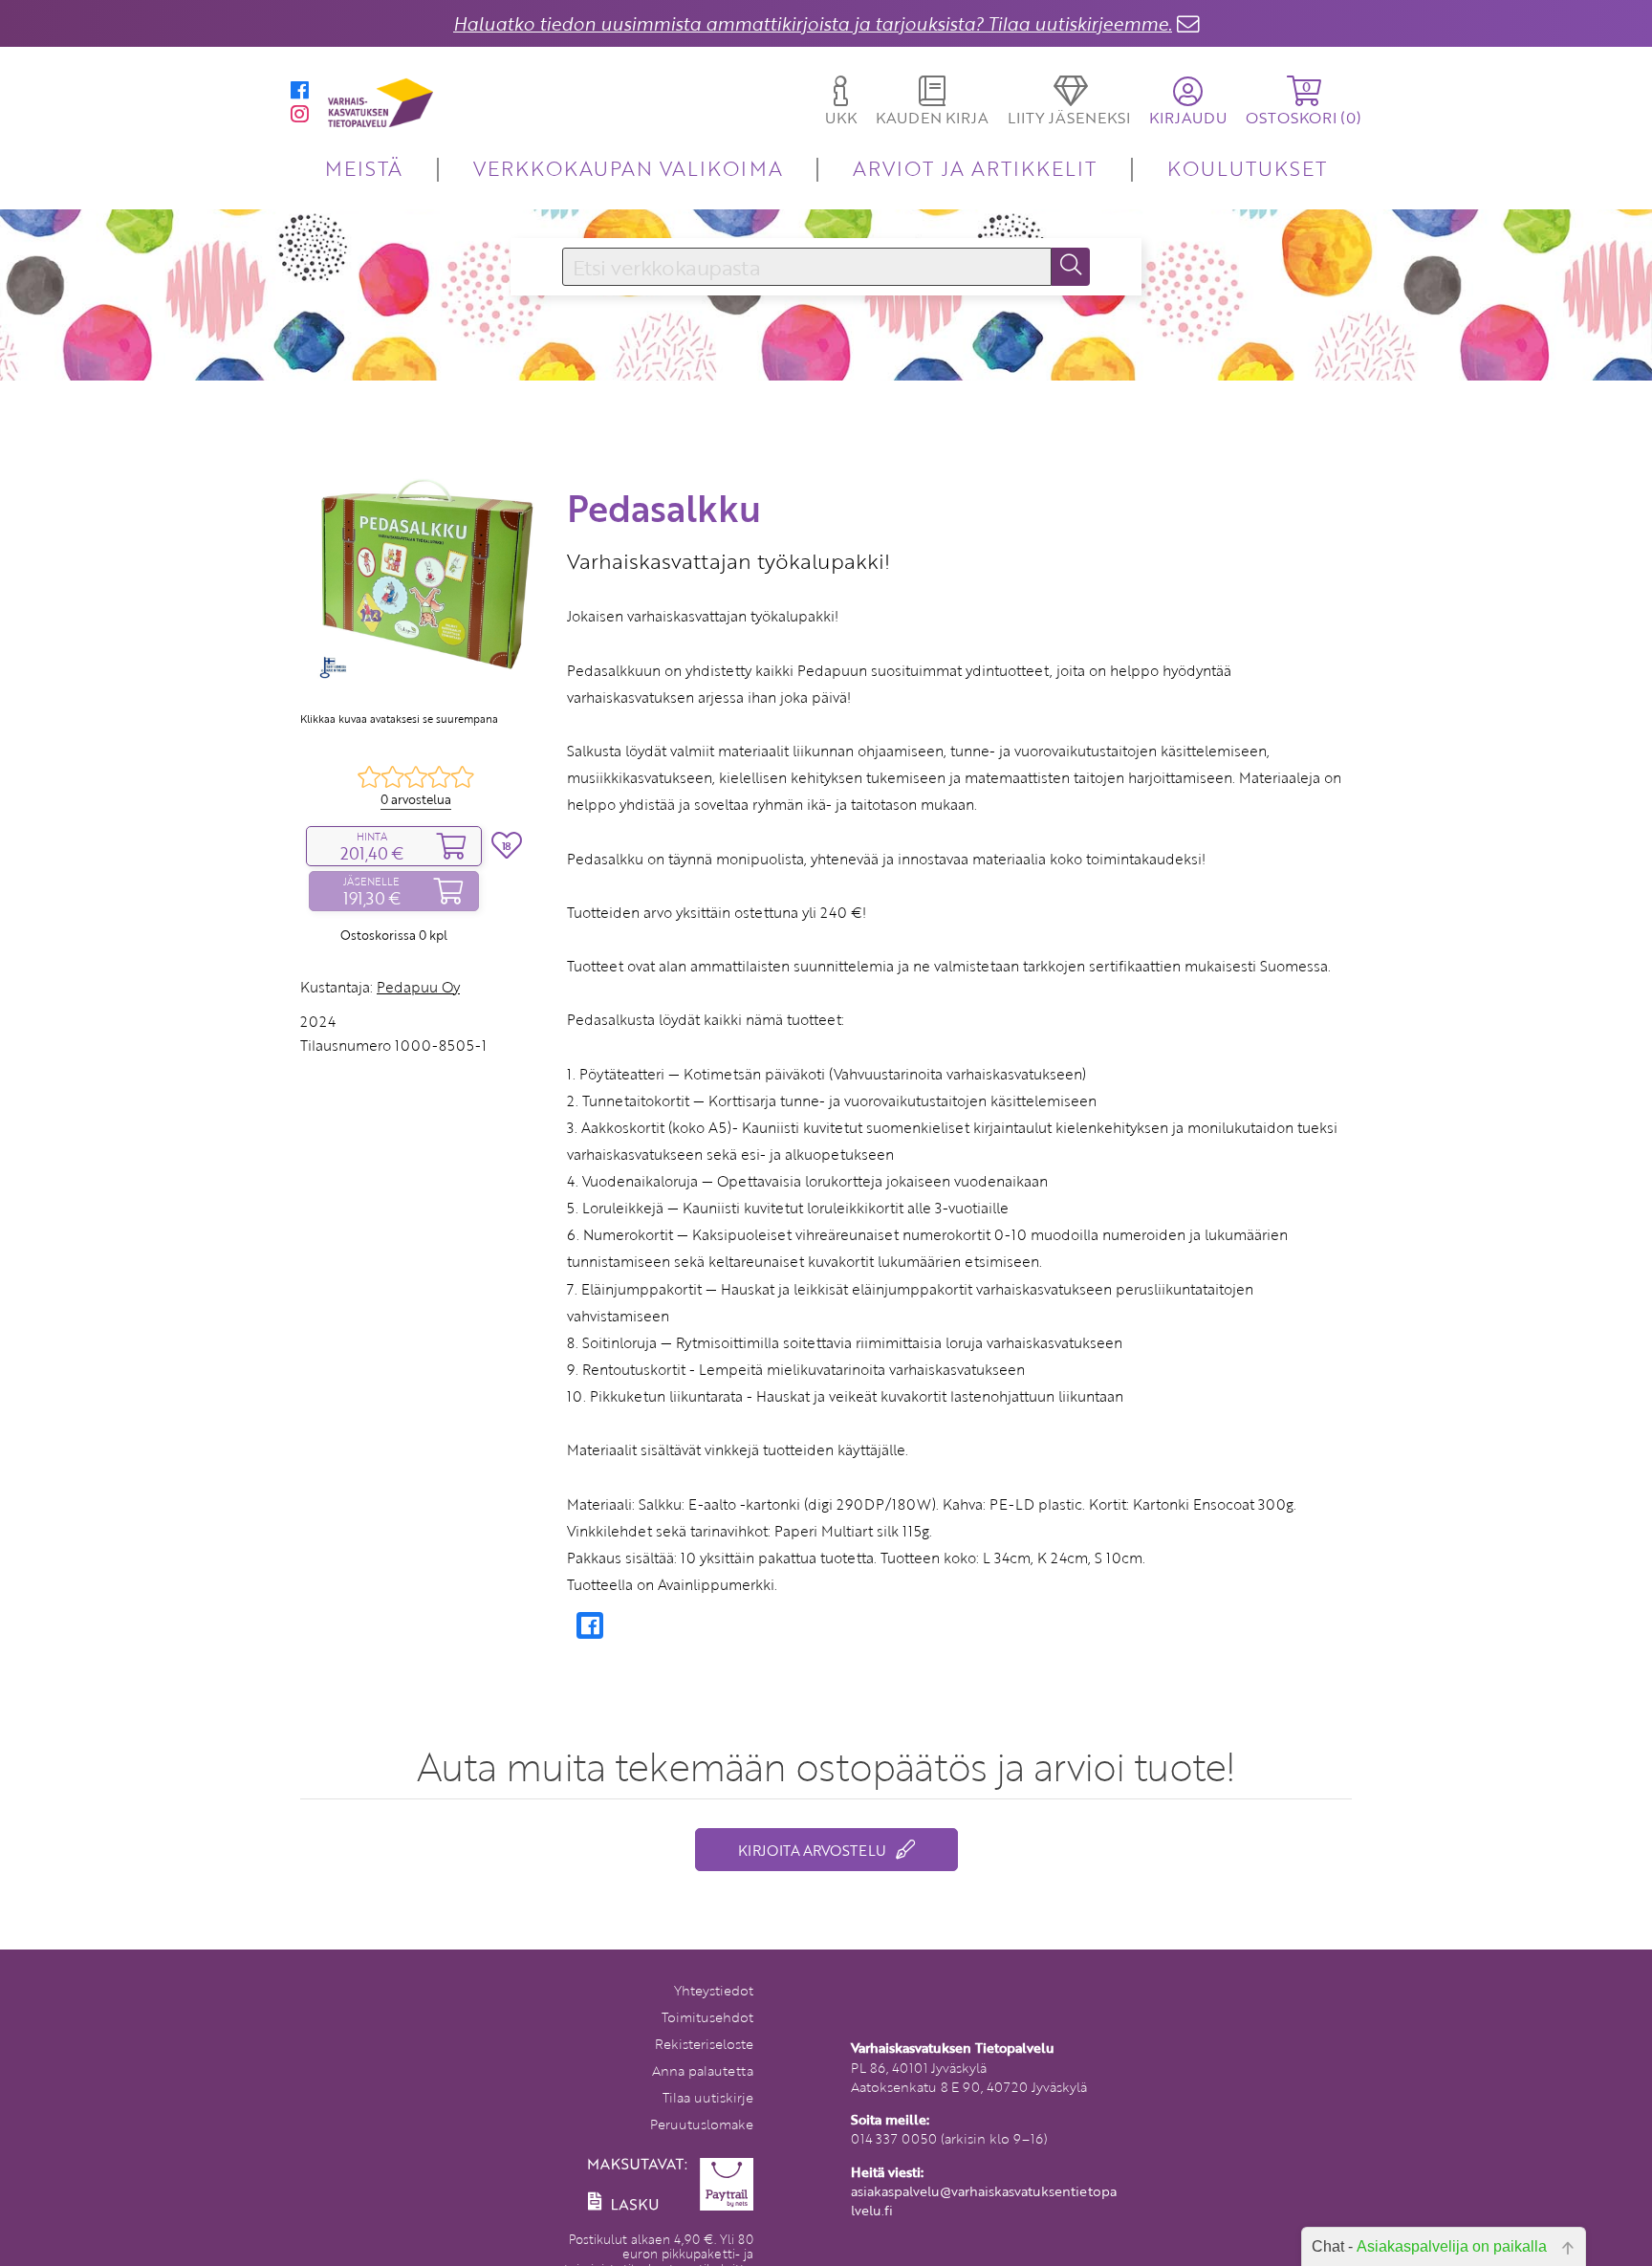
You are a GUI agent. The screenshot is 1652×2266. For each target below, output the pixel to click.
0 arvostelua (416, 799)
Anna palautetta (703, 2070)
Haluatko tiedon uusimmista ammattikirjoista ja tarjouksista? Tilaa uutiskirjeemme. (813, 23)
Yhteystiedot (714, 1990)
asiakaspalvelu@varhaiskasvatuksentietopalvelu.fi (984, 2201)
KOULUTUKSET (1247, 168)
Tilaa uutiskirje (708, 2097)
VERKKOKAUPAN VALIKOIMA (628, 168)
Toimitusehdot (707, 2017)
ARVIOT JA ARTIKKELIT (975, 168)
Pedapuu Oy (418, 987)
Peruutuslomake (702, 2124)
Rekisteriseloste (704, 2044)
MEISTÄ (364, 168)
